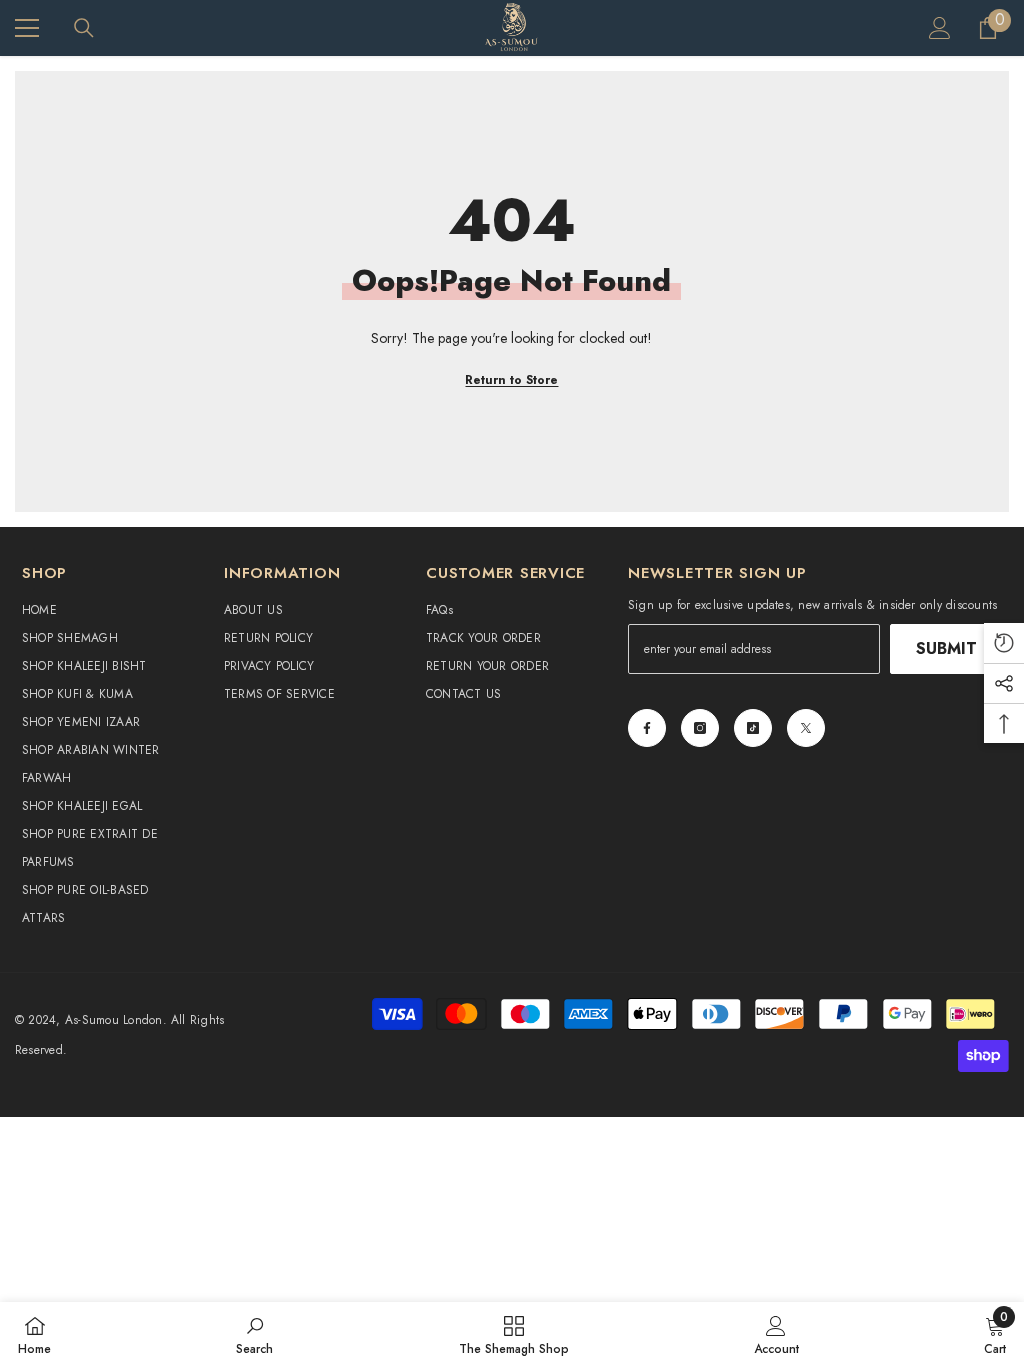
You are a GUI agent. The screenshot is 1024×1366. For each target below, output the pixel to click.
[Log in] (940, 28)
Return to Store (511, 380)
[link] (254, 1334)
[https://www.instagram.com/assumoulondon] (700, 728)
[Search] (84, 28)
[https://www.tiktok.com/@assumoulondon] (753, 728)
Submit (946, 648)
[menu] (27, 28)
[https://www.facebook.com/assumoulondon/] (647, 728)
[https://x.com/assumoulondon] (806, 728)
